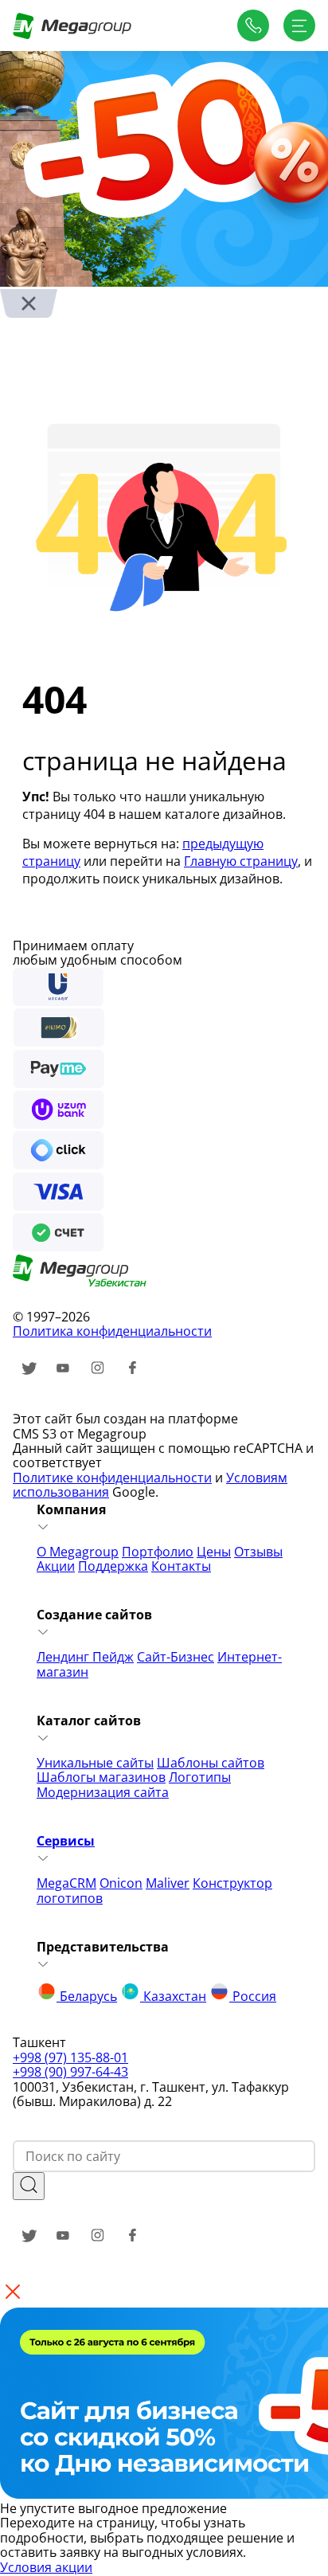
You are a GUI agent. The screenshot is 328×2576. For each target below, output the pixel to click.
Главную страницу (241, 861)
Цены (214, 1552)
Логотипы (200, 1777)
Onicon (121, 1883)
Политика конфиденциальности (112, 1331)
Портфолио (158, 1552)
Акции (56, 1566)
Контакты (181, 1566)
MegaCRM (66, 1883)
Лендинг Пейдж (85, 1657)
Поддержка (113, 1566)
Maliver (168, 1883)
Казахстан (173, 1996)
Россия (253, 1996)
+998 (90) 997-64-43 (70, 2072)
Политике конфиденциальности (112, 1478)
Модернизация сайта (103, 1792)
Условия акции (46, 2567)
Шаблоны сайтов (211, 1763)
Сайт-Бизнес (176, 1657)
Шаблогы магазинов (101, 1777)
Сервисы (66, 1841)
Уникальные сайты (95, 1763)
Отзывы (258, 1552)
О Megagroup (78, 1552)
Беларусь (87, 1996)
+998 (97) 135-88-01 (70, 2057)
